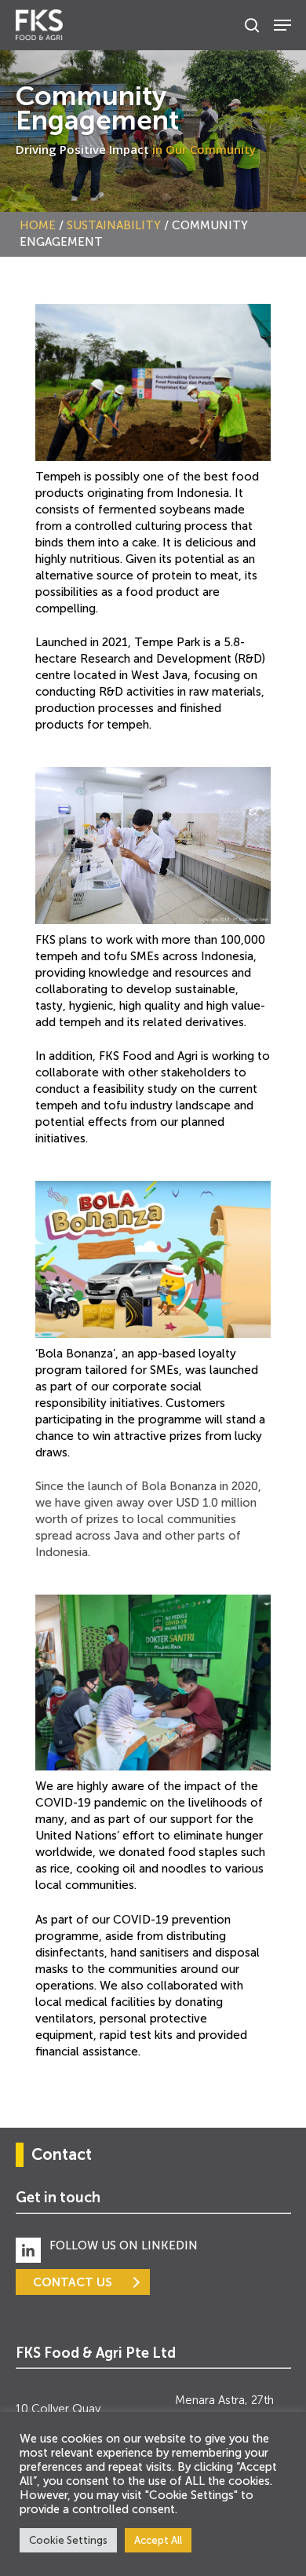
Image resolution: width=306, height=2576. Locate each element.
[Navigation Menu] (282, 25)
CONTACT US (73, 2282)
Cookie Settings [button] (68, 2540)
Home (38, 225)
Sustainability (114, 225)
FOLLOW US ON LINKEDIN (124, 2245)
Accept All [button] (158, 2540)
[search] (252, 25)
